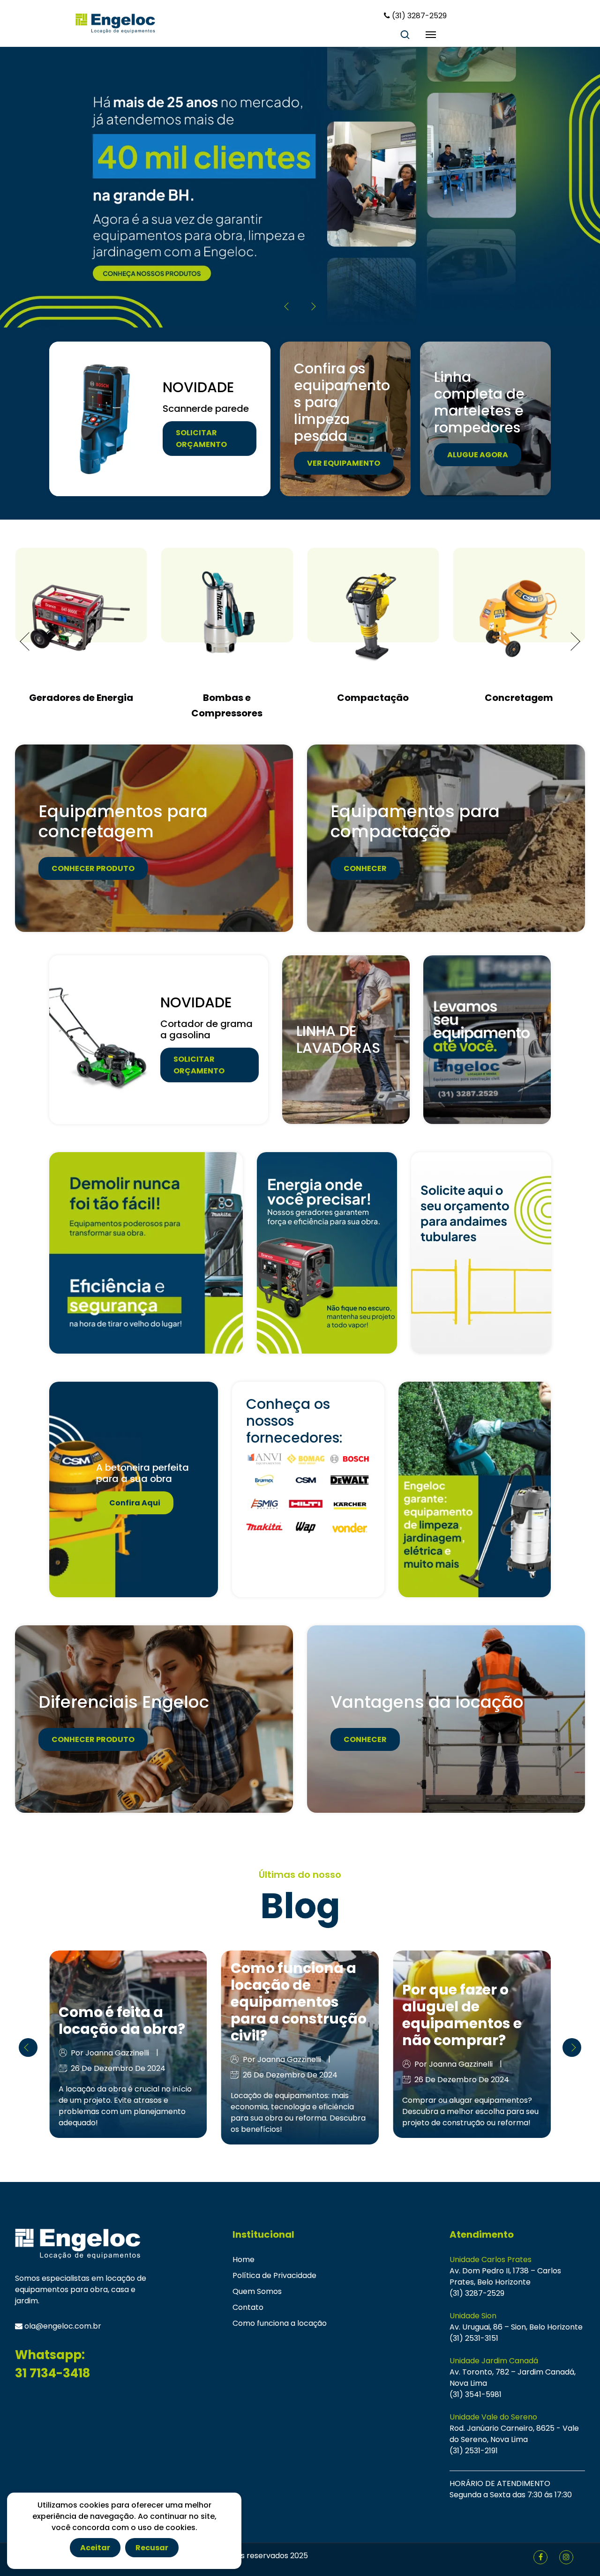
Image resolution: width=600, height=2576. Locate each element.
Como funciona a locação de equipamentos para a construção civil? (127, 2002)
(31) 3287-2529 (477, 2293)
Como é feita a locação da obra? (465, 2021)
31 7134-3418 (52, 2373)
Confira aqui (135, 1502)
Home (244, 2260)
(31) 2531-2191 (474, 2451)
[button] (312, 306)
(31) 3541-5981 (476, 2394)
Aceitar (95, 2548)
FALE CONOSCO (118, 242)
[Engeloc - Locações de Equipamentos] (115, 23)
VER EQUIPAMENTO (344, 463)
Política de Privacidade (274, 2275)
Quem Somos (257, 2291)
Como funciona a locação (280, 2323)
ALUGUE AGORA (478, 455)
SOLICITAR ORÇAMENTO (201, 439)
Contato (248, 2307)
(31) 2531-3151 (474, 2338)
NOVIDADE (198, 387)
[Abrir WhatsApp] (575, 2553)
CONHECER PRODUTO (93, 868)
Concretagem (373, 698)
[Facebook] (541, 2557)
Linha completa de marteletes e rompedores (479, 402)
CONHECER (365, 868)
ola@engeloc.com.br (62, 2326)
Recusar (152, 2548)
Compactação (227, 698)
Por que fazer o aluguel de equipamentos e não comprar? (290, 2015)
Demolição (519, 698)
